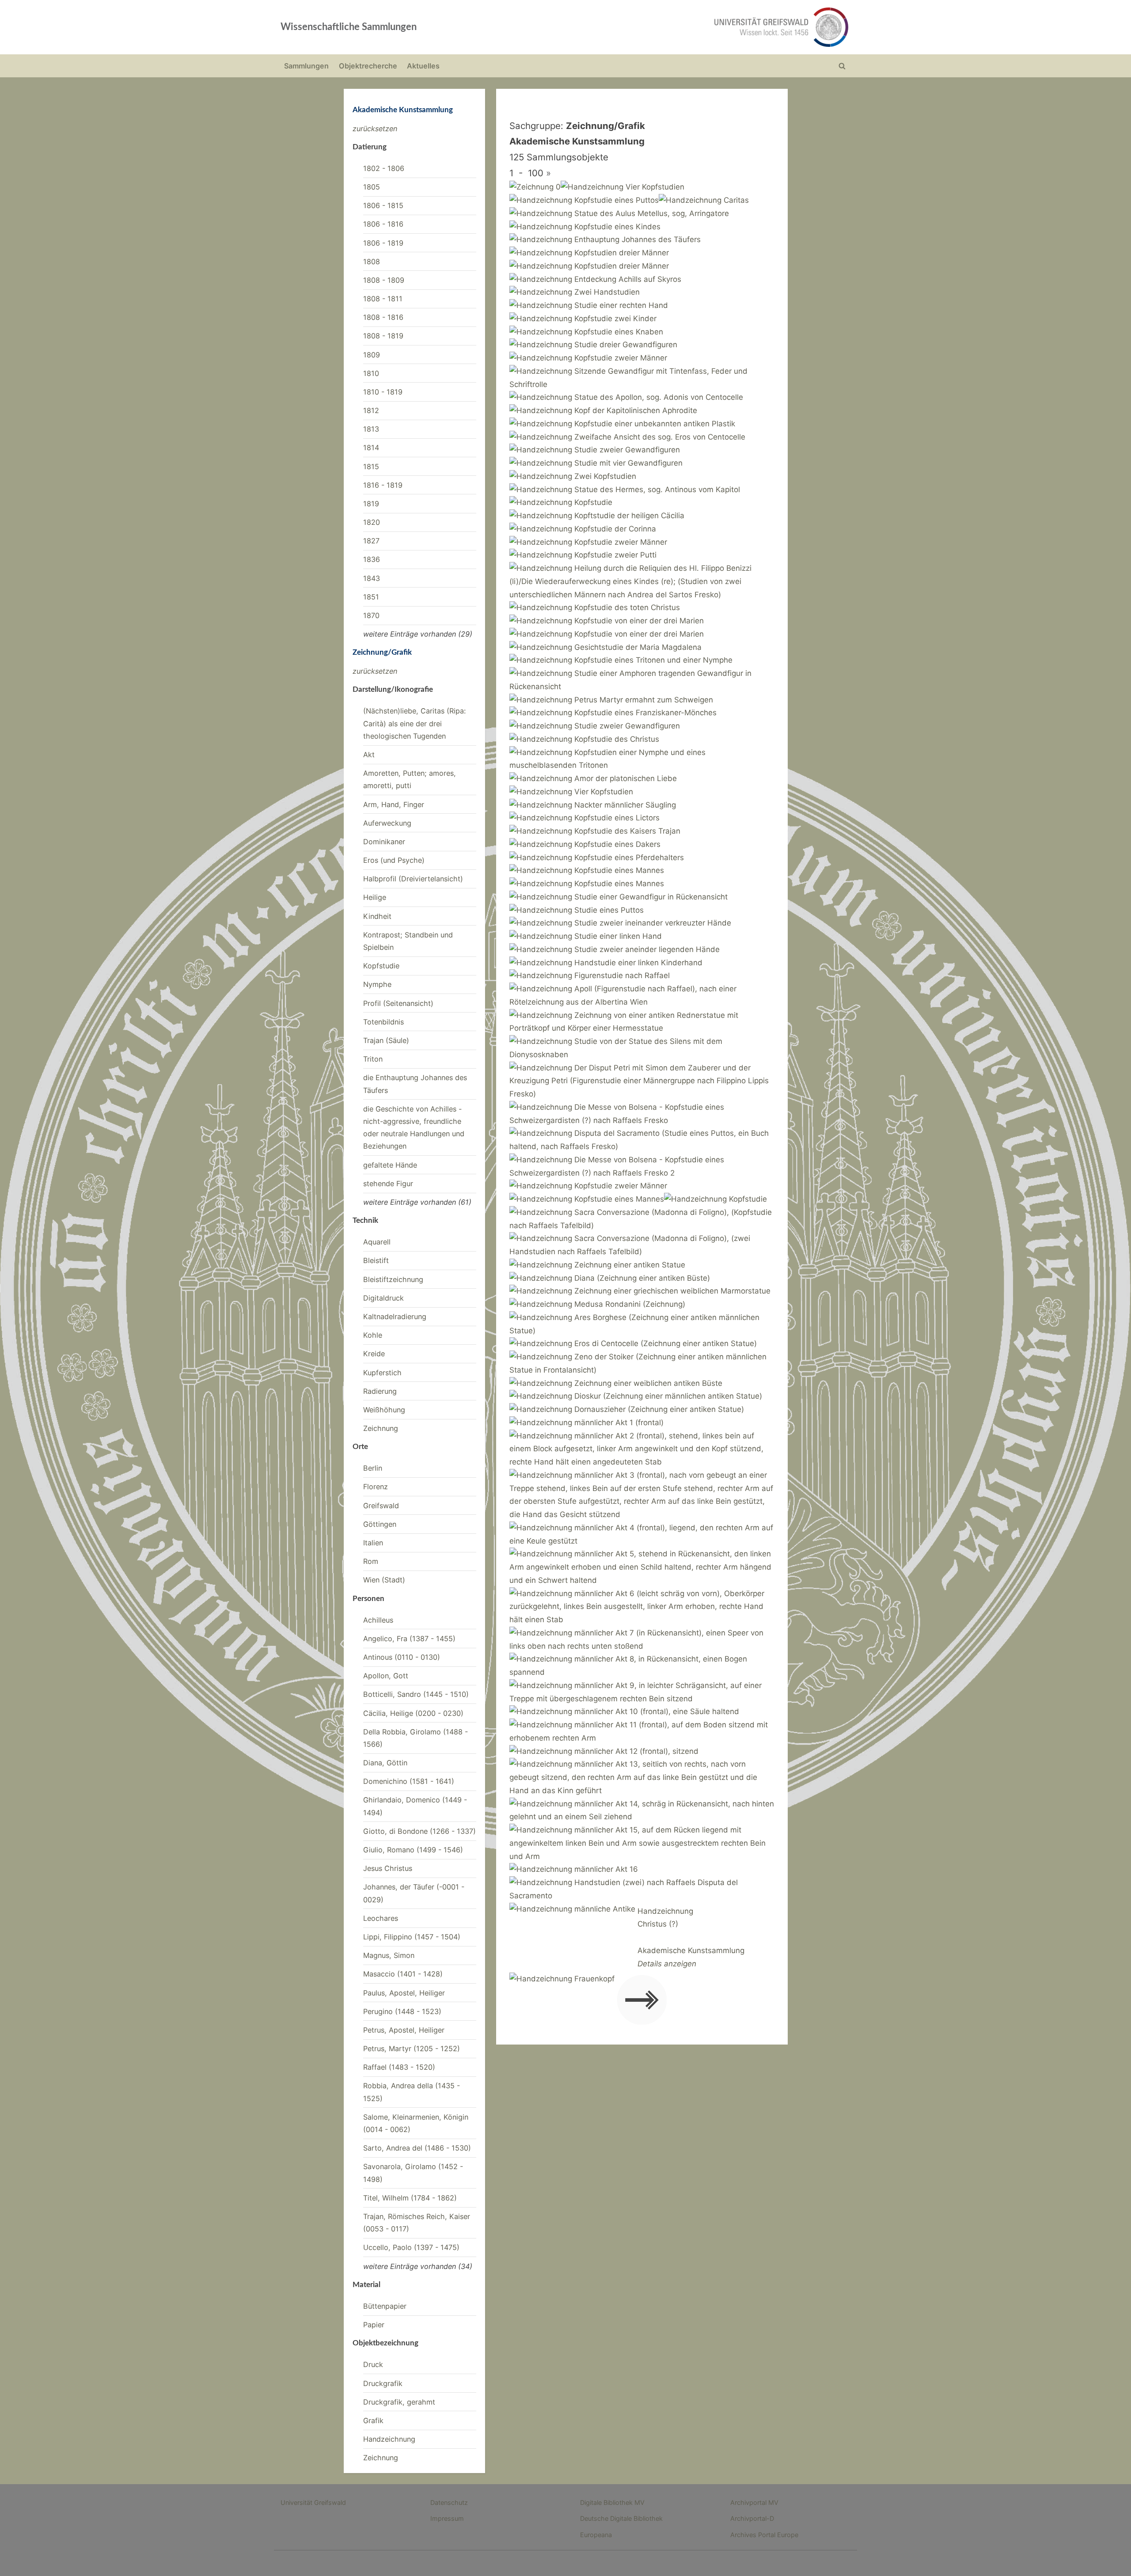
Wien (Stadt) (384, 1580)
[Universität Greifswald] (691, 27)
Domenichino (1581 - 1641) (409, 1781)
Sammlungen (306, 66)
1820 (372, 522)
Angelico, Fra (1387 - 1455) (409, 1639)
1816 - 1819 (383, 485)
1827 (371, 541)
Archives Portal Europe (764, 2535)
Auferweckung (387, 823)
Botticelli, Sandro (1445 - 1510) (416, 1694)
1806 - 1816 (383, 224)
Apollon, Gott (386, 1676)
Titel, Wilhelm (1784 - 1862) (410, 2198)
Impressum (447, 2518)
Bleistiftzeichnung (393, 1279)
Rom (371, 1561)
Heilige (375, 897)
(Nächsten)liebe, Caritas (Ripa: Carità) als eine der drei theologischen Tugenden (414, 723)
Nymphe (377, 984)
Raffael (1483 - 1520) (399, 2067)
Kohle (373, 1335)
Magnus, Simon (389, 1955)
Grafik (373, 2420)
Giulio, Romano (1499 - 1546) (413, 1850)
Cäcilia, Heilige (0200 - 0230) (413, 1713)
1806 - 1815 (383, 205)
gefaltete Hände (390, 1165)
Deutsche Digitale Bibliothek (621, 2518)
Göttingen (380, 1524)
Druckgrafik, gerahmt (399, 2402)
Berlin (373, 1468)
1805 (372, 187)
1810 (371, 373)
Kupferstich (382, 1373)
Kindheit (377, 916)
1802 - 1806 (384, 168)
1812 (371, 410)
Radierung (380, 1391)
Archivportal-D (752, 2518)
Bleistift (376, 1260)
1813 (371, 429)
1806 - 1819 (383, 243)
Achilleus (378, 1620)
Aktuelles (423, 66)
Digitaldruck (383, 1298)
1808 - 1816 (383, 317)
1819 (371, 504)
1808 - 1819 (383, 336)
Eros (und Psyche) (394, 860)
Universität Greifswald (313, 2502)
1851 (371, 597)
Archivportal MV (754, 2502)
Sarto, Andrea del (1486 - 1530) (417, 2148)
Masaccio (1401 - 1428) (403, 1974)
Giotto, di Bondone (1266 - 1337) (419, 1831)
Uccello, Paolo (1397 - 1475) (411, 2247)
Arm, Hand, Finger (394, 804)
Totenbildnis (383, 1022)
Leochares (381, 1918)
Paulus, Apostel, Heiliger (404, 1993)
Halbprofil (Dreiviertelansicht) (413, 879)
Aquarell (377, 1242)
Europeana (596, 2535)
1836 (372, 559)
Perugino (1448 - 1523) (402, 2011)
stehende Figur (388, 1184)
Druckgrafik (383, 2383)
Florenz (376, 1487)
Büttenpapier (385, 2306)
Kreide (374, 1354)
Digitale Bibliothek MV (612, 2502)
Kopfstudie (381, 966)
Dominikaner (384, 842)
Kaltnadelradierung (395, 1316)
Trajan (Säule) (386, 1040)
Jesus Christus (388, 1868)
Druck (373, 2364)
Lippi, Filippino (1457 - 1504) (412, 1937)
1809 (372, 355)
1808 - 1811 (383, 299)
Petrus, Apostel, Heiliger (404, 2030)
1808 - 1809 (384, 280)
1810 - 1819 (383, 392)
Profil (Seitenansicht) (398, 1003)
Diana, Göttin (385, 1763)
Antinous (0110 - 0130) (402, 1657)
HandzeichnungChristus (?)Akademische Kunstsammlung (691, 1937)
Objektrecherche (368, 66)
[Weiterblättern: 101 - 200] (642, 2002)
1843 (372, 578)
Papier (374, 2325)
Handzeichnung (389, 2439)
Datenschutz (449, 2502)
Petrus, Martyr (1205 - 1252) (412, 2049)
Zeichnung (381, 1428)
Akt (369, 755)
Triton (373, 1059)
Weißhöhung (384, 1410)
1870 (371, 615)
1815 (371, 467)
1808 (372, 262)
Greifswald (381, 1506)
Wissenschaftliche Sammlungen (349, 27)
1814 (371, 448)
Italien (373, 1543)
